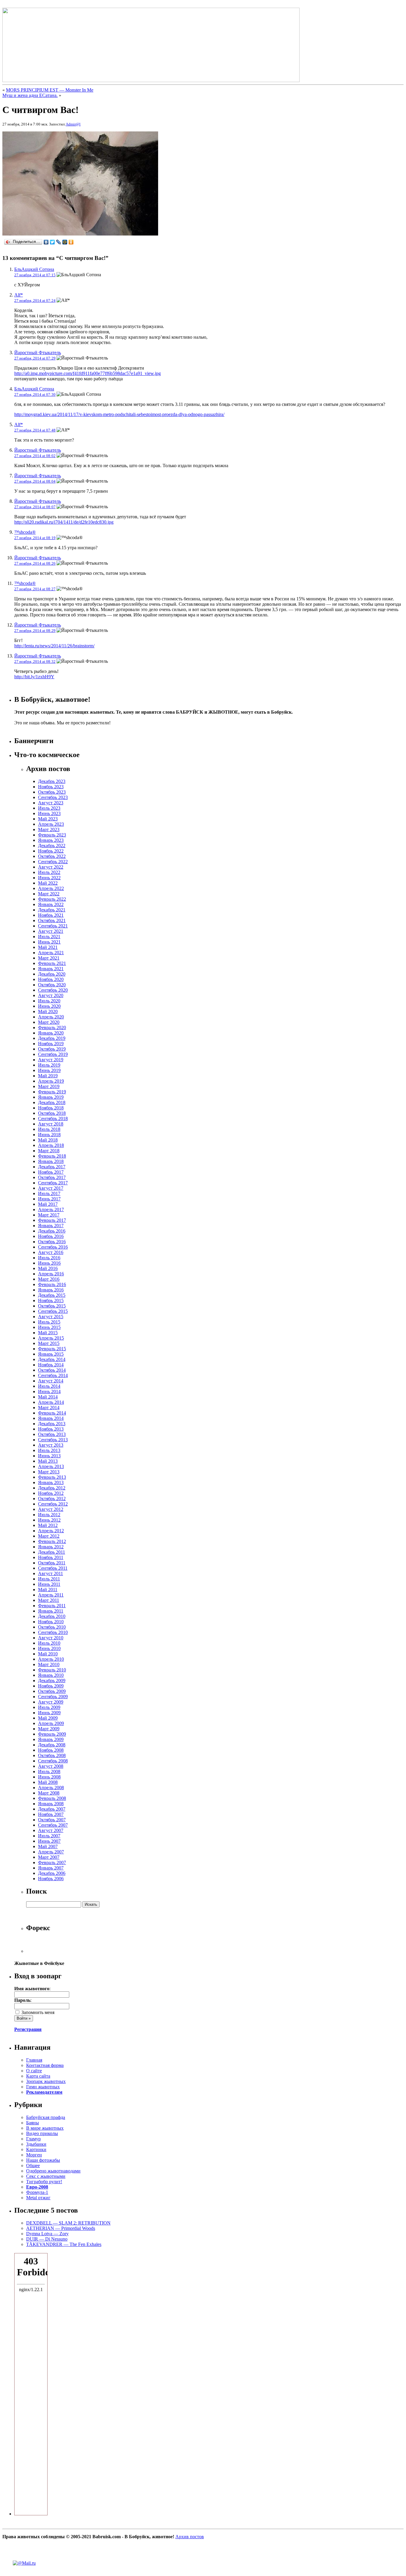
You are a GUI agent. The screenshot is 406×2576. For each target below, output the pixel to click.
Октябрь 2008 (52, 1755)
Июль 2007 (49, 1836)
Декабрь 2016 (52, 1231)
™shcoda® (25, 532)
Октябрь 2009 (52, 1691)
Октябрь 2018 (52, 1113)
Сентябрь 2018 (53, 1119)
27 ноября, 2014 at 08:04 (35, 481)
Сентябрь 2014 (53, 1375)
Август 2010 (51, 1638)
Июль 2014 (49, 1386)
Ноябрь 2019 (51, 1044)
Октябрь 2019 (52, 1049)
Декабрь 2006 (52, 1873)
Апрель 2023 (51, 824)
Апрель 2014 (51, 1402)
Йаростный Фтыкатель (38, 353)
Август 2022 (51, 867)
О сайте (34, 2071)
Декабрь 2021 (52, 910)
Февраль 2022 (52, 899)
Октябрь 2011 (52, 1563)
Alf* (19, 295)
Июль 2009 (49, 1707)
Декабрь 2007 (52, 1809)
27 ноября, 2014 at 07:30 (35, 394)
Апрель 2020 (51, 1017)
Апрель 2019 (51, 1081)
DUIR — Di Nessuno (47, 2239)
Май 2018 (48, 1140)
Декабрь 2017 (52, 1167)
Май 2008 (48, 1782)
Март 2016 (49, 1279)
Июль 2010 (49, 1643)
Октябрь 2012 (52, 1499)
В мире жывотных (45, 2128)
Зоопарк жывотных (46, 2081)
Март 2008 (49, 1793)
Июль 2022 (49, 872)
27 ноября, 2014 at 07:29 (35, 358)
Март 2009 (49, 1729)
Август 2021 (51, 931)
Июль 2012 (49, 1515)
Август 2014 (51, 1381)
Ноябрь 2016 (51, 1236)
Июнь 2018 (49, 1135)
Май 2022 (48, 883)
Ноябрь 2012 (51, 1493)
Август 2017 (51, 1188)
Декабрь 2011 (52, 1552)
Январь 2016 (51, 1290)
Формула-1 (37, 2192)
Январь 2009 (51, 1739)
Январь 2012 (51, 1547)
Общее (33, 2165)
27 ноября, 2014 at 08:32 (35, 661)
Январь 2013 (51, 1482)
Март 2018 (49, 1151)
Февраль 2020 (52, 1028)
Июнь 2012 (49, 1520)
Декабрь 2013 (52, 1424)
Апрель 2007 (51, 1852)
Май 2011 (48, 1590)
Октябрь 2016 (52, 1242)
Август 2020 (51, 995)
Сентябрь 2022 (53, 862)
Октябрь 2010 (52, 1627)
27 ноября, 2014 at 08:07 (35, 507)
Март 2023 (49, 829)
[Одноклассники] (71, 242)
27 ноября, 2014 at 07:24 (35, 300)
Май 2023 (48, 819)
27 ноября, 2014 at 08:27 (35, 589)
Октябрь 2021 (52, 920)
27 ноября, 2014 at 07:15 (35, 275)
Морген (34, 2155)
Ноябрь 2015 (51, 1300)
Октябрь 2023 (52, 792)
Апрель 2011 (51, 1595)
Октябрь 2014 (52, 1370)
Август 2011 (51, 1573)
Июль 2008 (49, 1772)
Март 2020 (49, 1022)
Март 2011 (49, 1600)
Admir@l (73, 124)
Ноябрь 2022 (51, 851)
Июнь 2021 (49, 942)
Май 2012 (48, 1525)
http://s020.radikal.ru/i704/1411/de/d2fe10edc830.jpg (64, 522)
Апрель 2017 (51, 1209)
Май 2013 (48, 1461)
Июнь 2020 (49, 1006)
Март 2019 (49, 1086)
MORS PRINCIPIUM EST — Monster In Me (50, 90)
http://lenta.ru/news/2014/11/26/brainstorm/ (54, 646)
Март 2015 (49, 1343)
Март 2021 (49, 958)
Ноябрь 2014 (51, 1365)
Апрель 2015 (51, 1338)
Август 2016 (51, 1252)
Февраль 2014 (52, 1413)
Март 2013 (49, 1472)
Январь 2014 (51, 1418)
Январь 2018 (51, 1161)
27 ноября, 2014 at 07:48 (35, 430)
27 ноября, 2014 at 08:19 (35, 538)
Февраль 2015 (52, 1349)
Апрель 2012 (51, 1531)
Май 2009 (48, 1718)
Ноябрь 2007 (51, 1814)
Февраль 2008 (52, 1798)
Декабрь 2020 (52, 974)
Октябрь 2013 (52, 1434)
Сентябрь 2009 (53, 1697)
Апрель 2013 (51, 1466)
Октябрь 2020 (52, 985)
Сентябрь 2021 (53, 926)
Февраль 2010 (52, 1670)
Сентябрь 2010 (53, 1632)
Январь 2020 (51, 1033)
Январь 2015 (51, 1354)
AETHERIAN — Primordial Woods (61, 2228)
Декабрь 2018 (52, 1102)
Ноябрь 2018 (51, 1108)
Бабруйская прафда (46, 2117)
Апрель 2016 (51, 1274)
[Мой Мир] (65, 242)
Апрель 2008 (51, 1788)
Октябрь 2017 (52, 1177)
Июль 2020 (49, 1001)
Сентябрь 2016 (53, 1247)
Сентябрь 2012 (53, 1504)
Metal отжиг (38, 2198)
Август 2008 (51, 1766)
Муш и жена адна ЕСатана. (30, 95)
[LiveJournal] (59, 242)
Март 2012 (49, 1536)
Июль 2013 (49, 1450)
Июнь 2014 (49, 1391)
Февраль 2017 (52, 1220)
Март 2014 (49, 1408)
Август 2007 (51, 1830)
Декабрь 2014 (52, 1359)
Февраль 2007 (52, 1862)
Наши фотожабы (43, 2160)
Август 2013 (51, 1445)
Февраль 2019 (52, 1092)
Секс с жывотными (46, 2176)
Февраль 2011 (52, 1606)
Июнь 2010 (49, 1648)
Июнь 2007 (49, 1841)
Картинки (36, 2149)
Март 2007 (49, 1857)
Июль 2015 (49, 1322)
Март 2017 (49, 1215)
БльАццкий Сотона (34, 269)
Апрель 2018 (51, 1145)
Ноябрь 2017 (51, 1172)
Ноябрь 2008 (51, 1750)
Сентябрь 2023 (53, 797)
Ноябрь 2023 (51, 787)
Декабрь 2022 (52, 846)
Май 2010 (48, 1654)
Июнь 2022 (49, 878)
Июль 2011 (49, 1579)
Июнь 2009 (49, 1713)
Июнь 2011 (49, 1584)
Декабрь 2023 (52, 781)
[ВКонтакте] (46, 242)
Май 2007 (48, 1846)
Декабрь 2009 (52, 1681)
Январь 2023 (51, 840)
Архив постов (190, 2537)
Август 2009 (51, 1702)
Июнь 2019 (49, 1070)
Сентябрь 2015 (53, 1311)
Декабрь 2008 (52, 1745)
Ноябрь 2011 (51, 1557)
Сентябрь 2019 (53, 1054)
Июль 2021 (49, 937)
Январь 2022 (51, 904)
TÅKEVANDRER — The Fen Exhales (64, 2244)
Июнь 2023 (49, 813)
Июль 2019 (49, 1065)
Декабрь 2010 (52, 1616)
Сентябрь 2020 (53, 990)
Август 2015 (51, 1317)
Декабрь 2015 (52, 1295)
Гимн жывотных (43, 2087)
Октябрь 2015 (52, 1306)
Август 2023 (51, 803)
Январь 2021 (51, 969)
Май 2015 (48, 1333)
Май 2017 (48, 1204)
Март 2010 (49, 1664)
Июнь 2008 (49, 1777)
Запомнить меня (37, 2012)
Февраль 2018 (52, 1156)
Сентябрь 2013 (53, 1440)
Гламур (33, 2139)
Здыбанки (36, 2144)
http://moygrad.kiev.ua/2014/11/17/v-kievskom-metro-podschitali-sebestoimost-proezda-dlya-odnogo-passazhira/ (119, 414)
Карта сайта (38, 2076)
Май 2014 (48, 1397)
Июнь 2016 (49, 1263)
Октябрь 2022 (52, 856)
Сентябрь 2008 (53, 1761)
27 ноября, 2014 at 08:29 (35, 631)
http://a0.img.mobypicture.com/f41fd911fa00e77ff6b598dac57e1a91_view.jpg (88, 373)
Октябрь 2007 (52, 1820)
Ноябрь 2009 (51, 1686)
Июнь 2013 (49, 1456)
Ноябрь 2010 (51, 1622)
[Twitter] (52, 242)
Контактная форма (45, 2065)
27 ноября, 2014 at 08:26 (35, 563)
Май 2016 (48, 1268)
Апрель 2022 (51, 888)
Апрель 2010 (51, 1659)
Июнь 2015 (49, 1327)
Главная (34, 2060)
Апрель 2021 (51, 953)
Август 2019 (51, 1060)
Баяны (33, 2123)
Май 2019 (48, 1076)
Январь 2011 (51, 1611)
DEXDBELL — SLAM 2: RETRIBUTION (68, 2223)
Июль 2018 (49, 1129)
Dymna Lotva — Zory (47, 2234)
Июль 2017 (49, 1193)
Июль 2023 (49, 808)
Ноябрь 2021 (51, 915)
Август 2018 (51, 1124)
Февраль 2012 (52, 1541)
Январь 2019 (51, 1097)
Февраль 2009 (52, 1734)
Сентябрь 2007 (53, 1825)
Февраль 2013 (52, 1477)
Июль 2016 (49, 1258)
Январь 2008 (51, 1804)
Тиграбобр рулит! (44, 2182)
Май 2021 (48, 947)
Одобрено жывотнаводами (53, 2171)
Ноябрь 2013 (51, 1429)
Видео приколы (42, 2133)
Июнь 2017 (49, 1199)
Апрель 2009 (51, 1723)
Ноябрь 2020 (51, 979)
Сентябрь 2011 (53, 1568)
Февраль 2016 (52, 1284)
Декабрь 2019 (52, 1038)
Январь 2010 (51, 1675)
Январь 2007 (51, 1868)
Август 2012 (51, 1509)
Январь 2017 (51, 1226)
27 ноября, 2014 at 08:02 (35, 456)
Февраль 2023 (52, 835)
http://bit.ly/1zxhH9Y (34, 677)
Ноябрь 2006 (51, 1879)
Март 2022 (49, 894)
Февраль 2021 (52, 963)
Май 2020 (48, 1011)
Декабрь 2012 (52, 1488)
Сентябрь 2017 (53, 1183)
